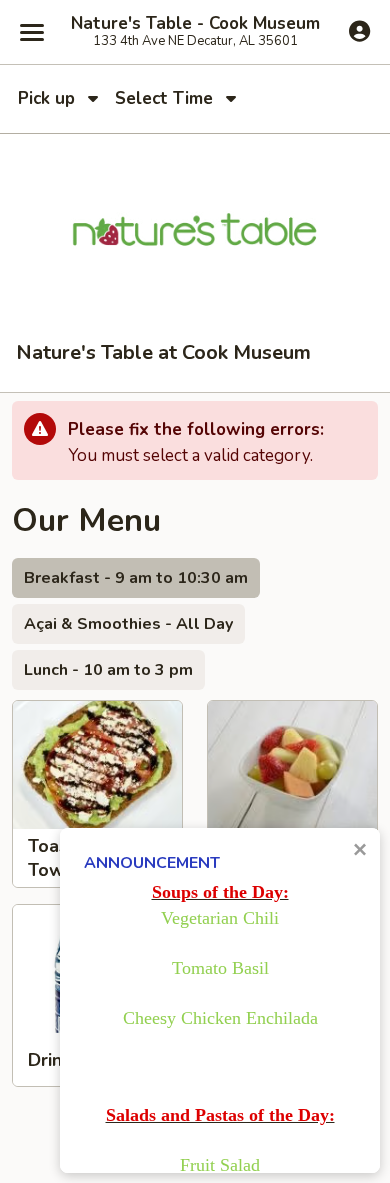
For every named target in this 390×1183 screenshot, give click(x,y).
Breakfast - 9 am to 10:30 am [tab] (136, 578)
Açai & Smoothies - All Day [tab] (128, 624)
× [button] (360, 849)
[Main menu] (32, 32)
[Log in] (359, 31)
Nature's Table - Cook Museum (195, 24)
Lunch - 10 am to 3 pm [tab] (108, 670)
